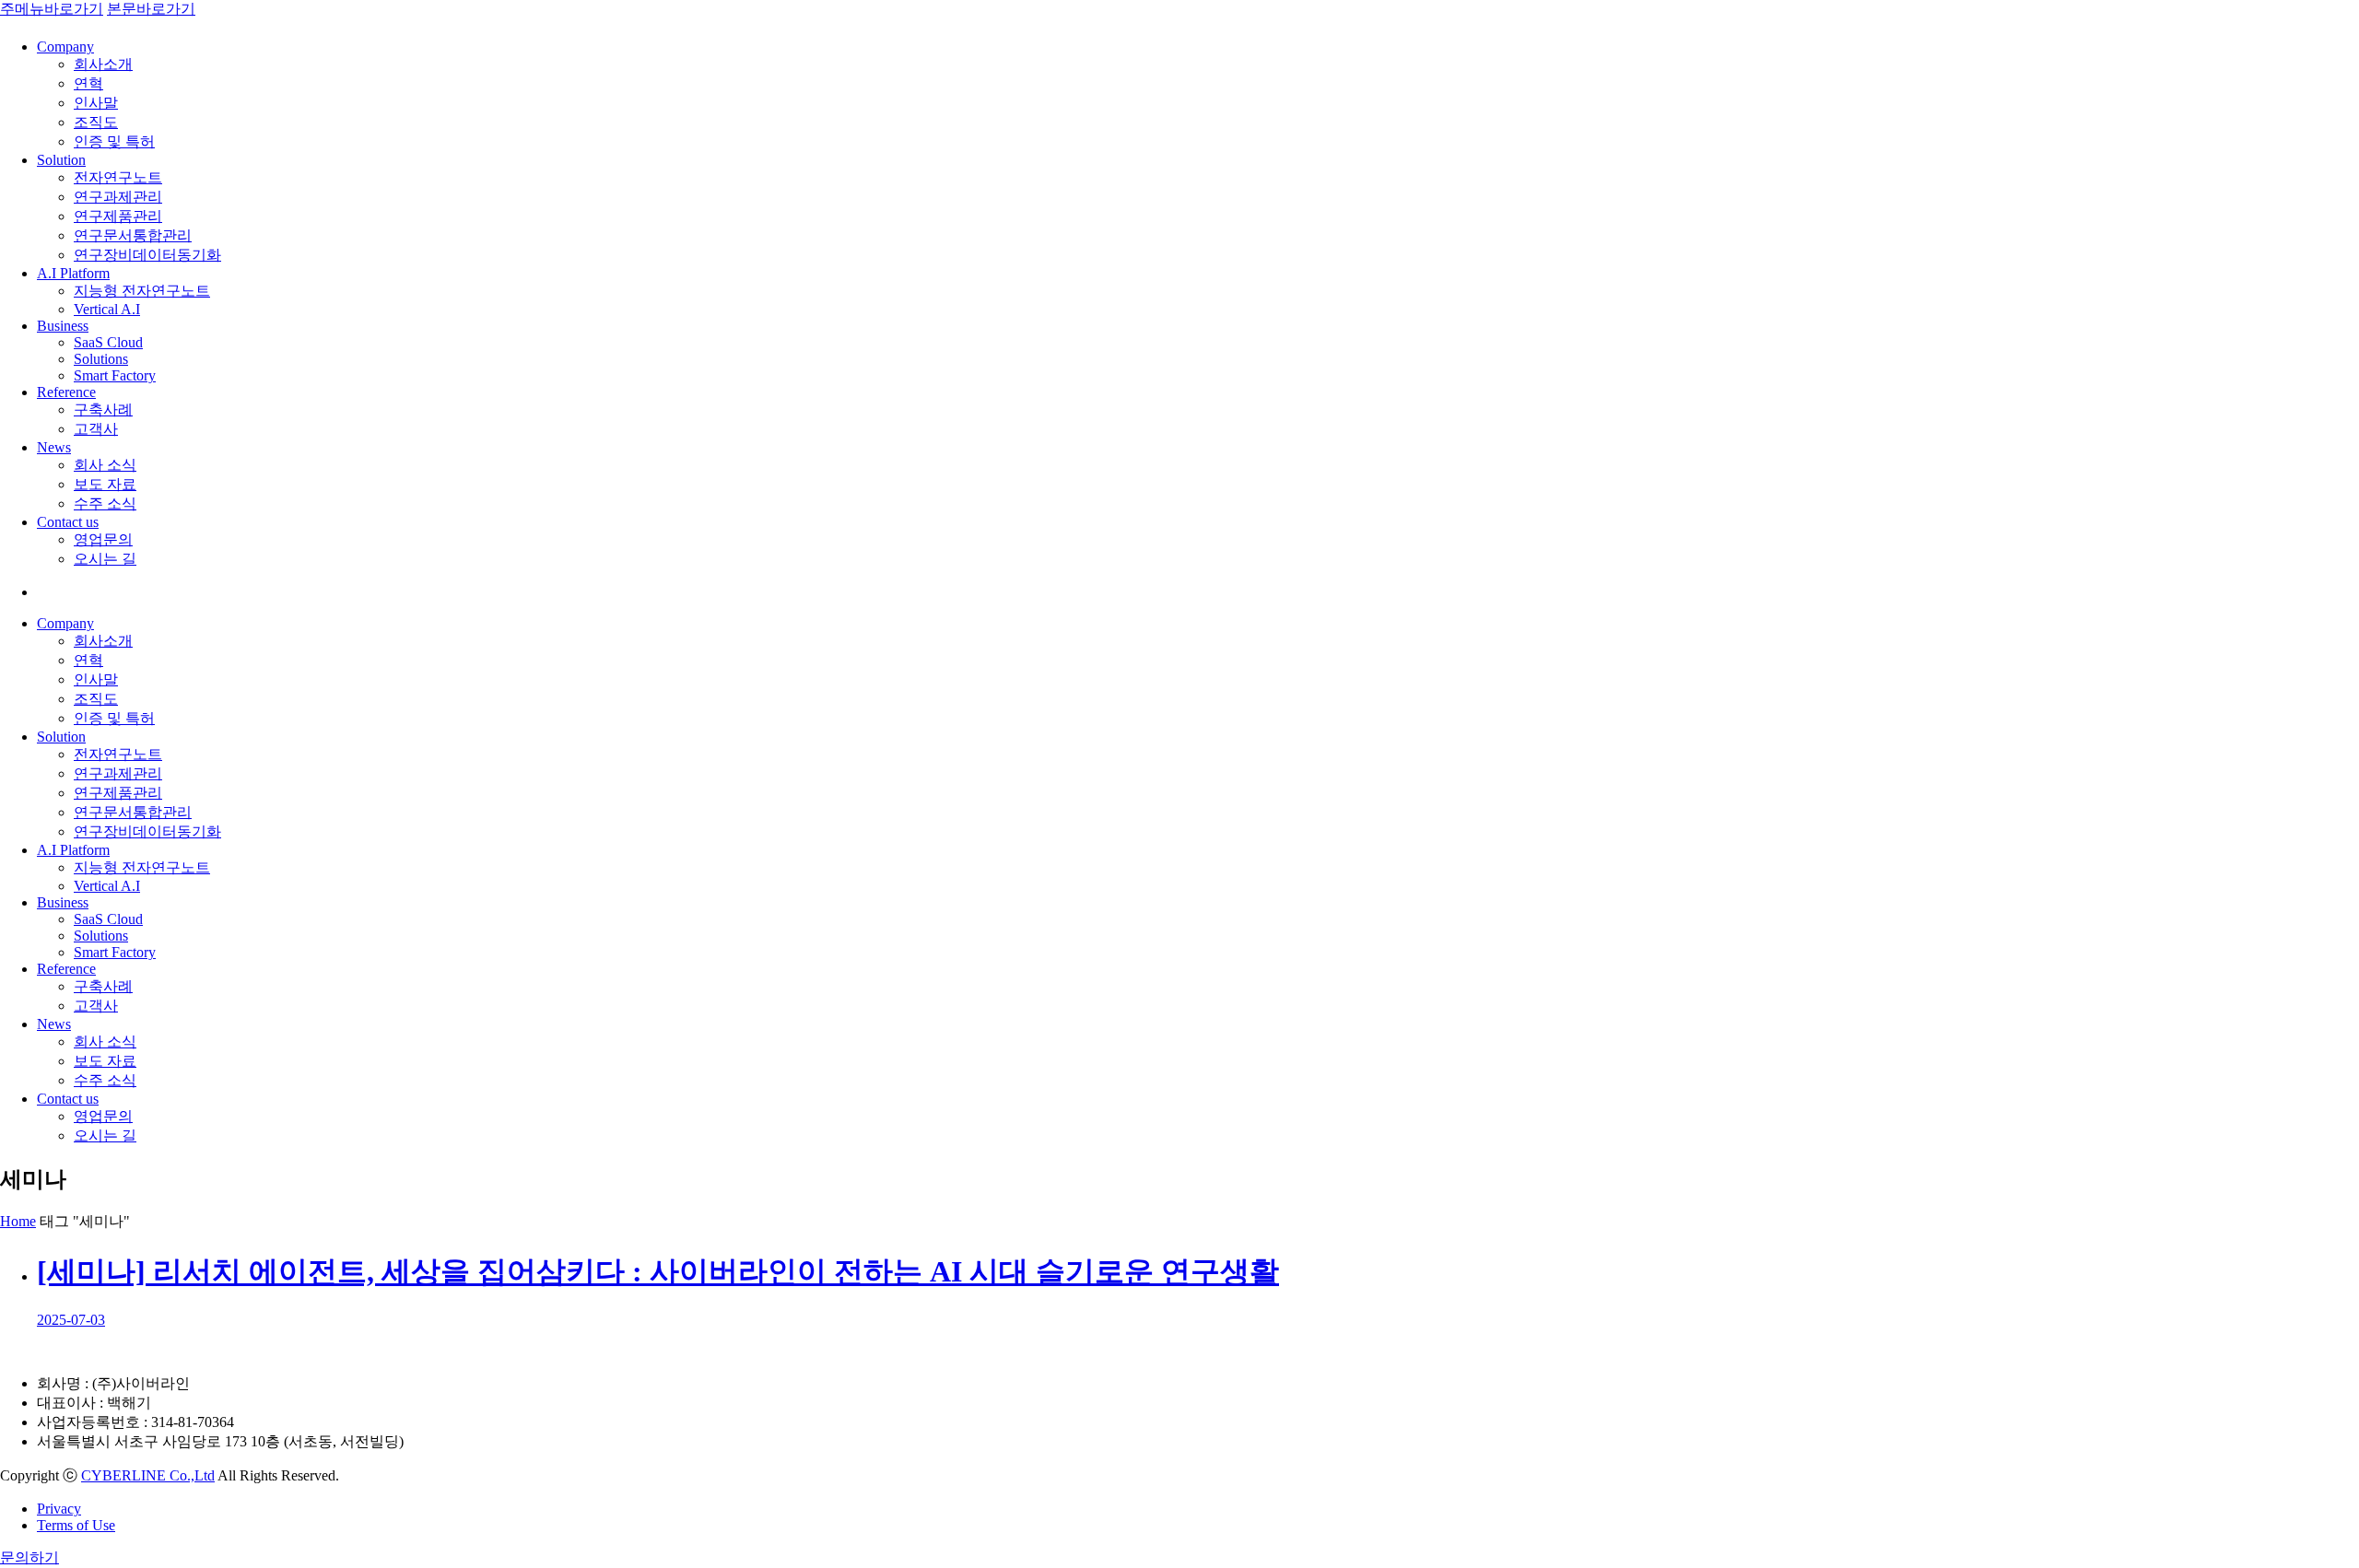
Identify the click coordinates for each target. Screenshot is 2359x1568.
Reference (66, 392)
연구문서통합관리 (133, 235)
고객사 (96, 429)
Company (65, 47)
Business (63, 326)
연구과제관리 (118, 197)
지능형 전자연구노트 (142, 291)
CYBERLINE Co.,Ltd (148, 1475)
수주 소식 (105, 503)
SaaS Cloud (108, 342)
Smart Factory (115, 375)
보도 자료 (105, 484)
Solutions (101, 359)
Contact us (68, 522)
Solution (61, 160)
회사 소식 (105, 465)
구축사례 (103, 410)
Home (18, 1221)
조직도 (96, 122)
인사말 (96, 103)
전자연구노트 (118, 177)
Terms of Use (76, 1525)
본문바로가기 (151, 9)
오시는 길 (105, 559)
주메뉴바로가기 (52, 9)
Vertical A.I (107, 309)
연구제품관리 (118, 216)
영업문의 (103, 539)
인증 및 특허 (114, 141)
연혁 (88, 83)
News (54, 447)
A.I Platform (73, 273)
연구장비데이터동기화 (147, 255)
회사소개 (103, 64)
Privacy (59, 1509)
